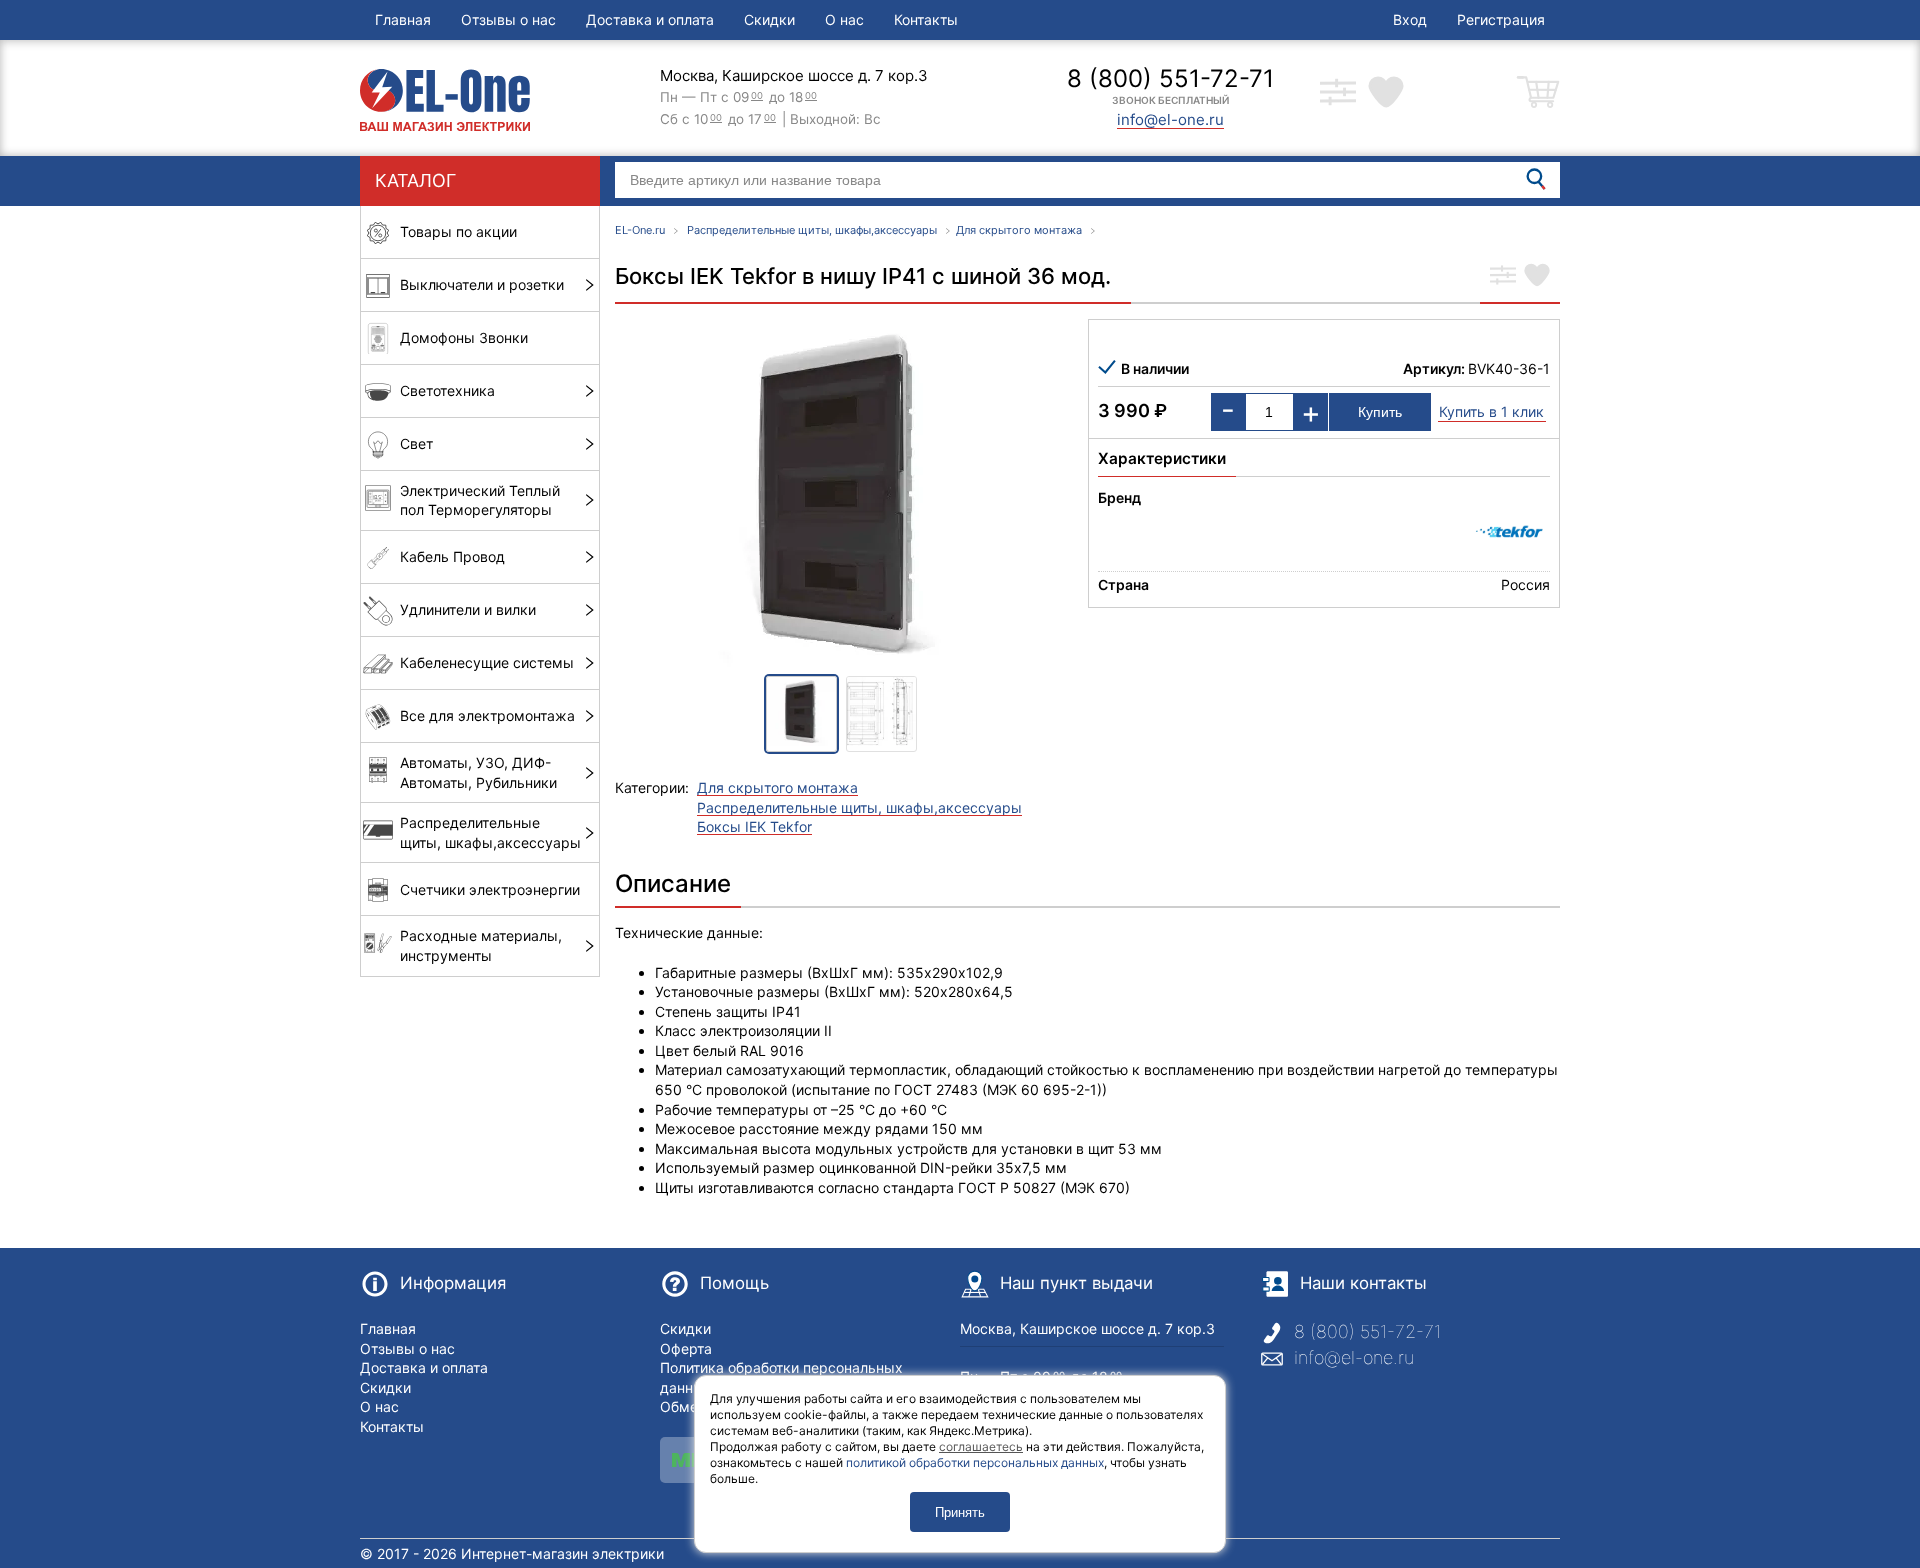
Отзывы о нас (508, 19)
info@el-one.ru (1354, 1357)
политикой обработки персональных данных (975, 1462)
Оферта (686, 1348)
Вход (1410, 19)
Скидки (769, 19)
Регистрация (1501, 19)
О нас (844, 19)
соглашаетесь (981, 1446)
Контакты (926, 19)
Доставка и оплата (650, 19)
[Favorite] (1537, 277)
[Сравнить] (1503, 277)
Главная (403, 19)
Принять (960, 1512)
